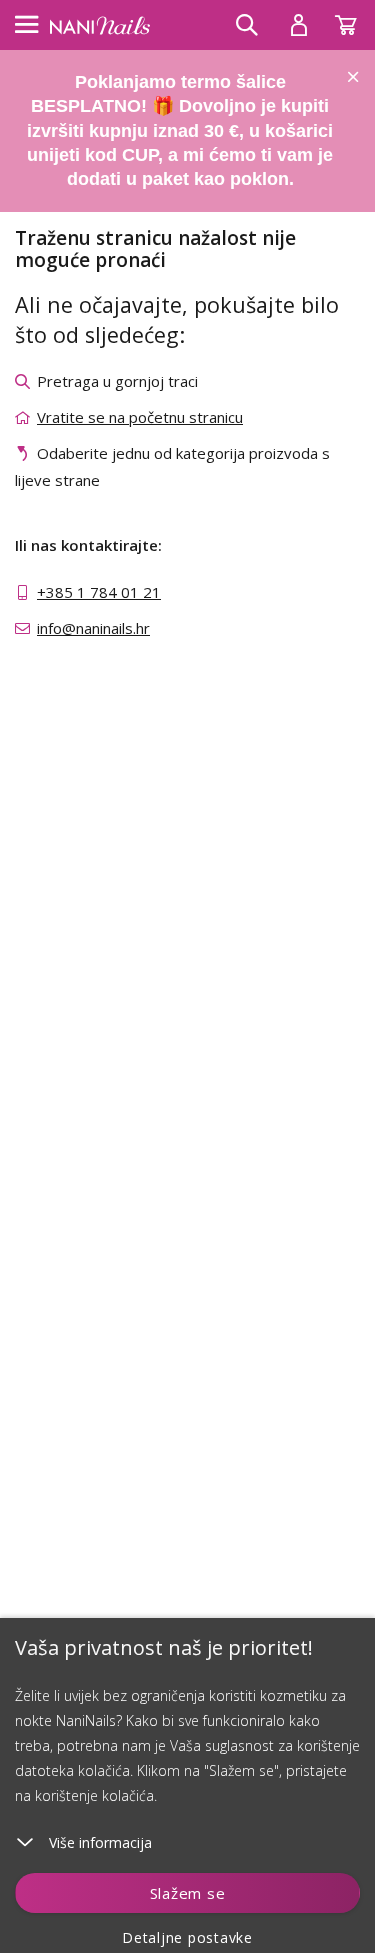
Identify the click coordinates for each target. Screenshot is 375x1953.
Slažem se (188, 1893)
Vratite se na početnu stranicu (140, 417)
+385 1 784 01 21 (99, 592)
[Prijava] (299, 25)
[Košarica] (355, 20)
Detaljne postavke (187, 1937)
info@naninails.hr (93, 628)
